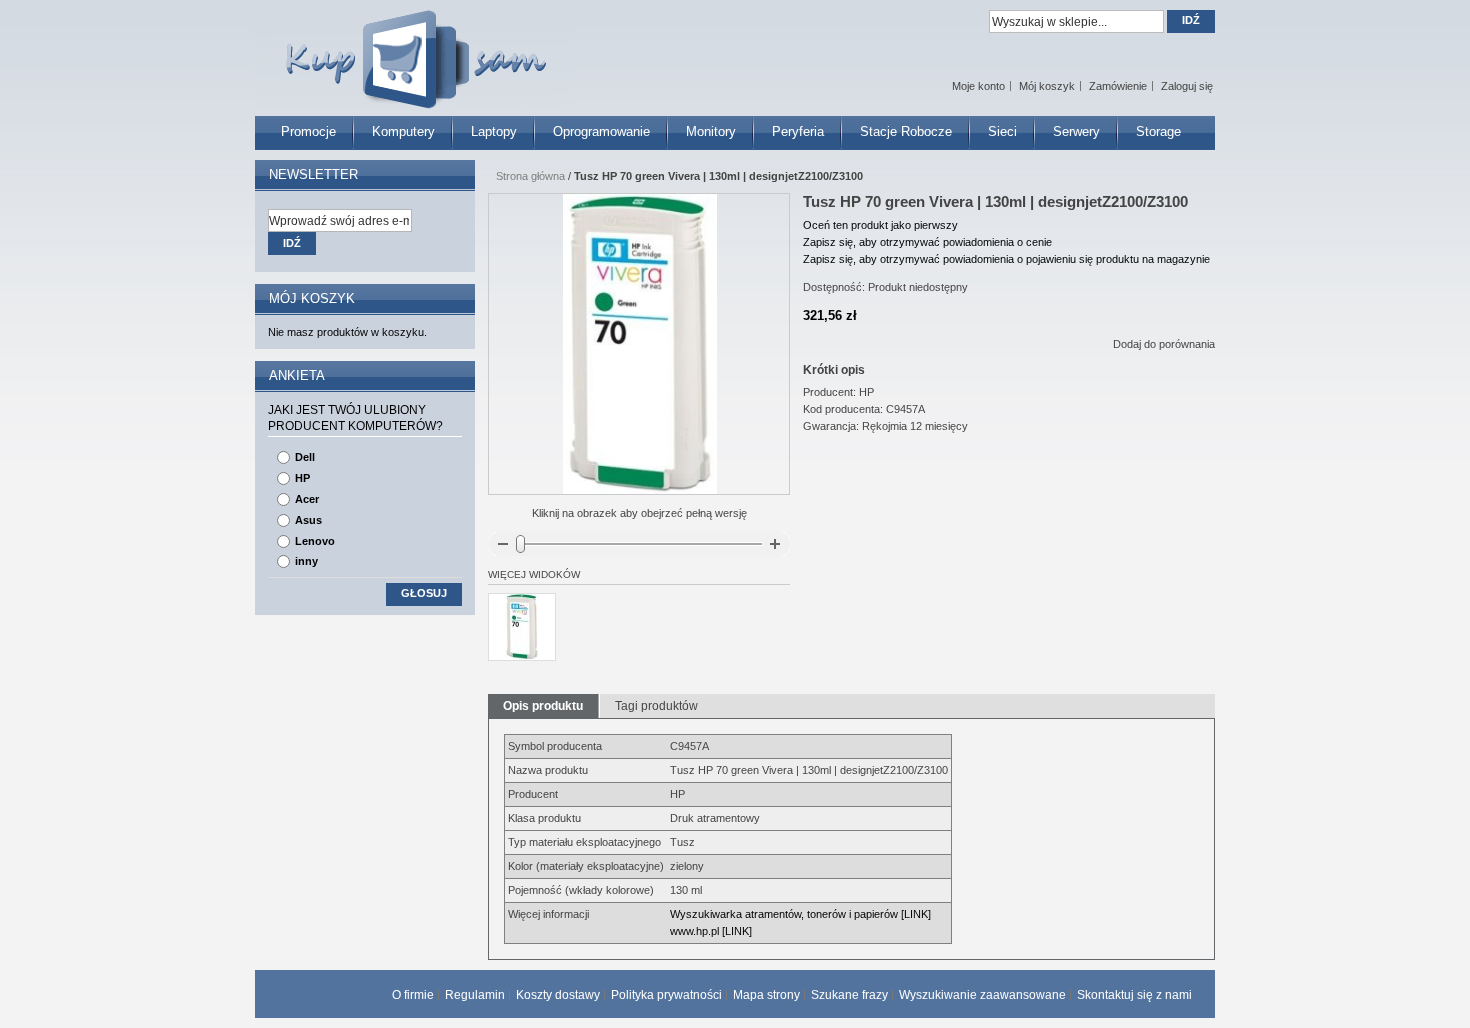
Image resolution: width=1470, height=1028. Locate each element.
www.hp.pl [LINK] (711, 931)
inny (306, 561)
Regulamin (475, 995)
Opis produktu (543, 706)
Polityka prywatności (666, 995)
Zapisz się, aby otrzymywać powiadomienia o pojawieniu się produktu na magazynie (1006, 259)
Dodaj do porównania (1164, 344)
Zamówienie (1118, 86)
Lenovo (315, 541)
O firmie (413, 995)
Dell (305, 457)
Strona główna (530, 176)
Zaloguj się (1187, 86)
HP (302, 478)
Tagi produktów (656, 706)
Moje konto (978, 86)
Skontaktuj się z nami (1134, 995)
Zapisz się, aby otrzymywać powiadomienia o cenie (927, 242)
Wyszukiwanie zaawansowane (982, 995)
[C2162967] (522, 627)
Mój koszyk (1047, 86)
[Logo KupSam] (414, 48)
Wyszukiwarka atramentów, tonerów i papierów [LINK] (800, 914)
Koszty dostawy (558, 995)
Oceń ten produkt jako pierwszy (880, 225)
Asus (308, 520)
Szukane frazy (849, 995)
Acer (307, 499)
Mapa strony (766, 995)
